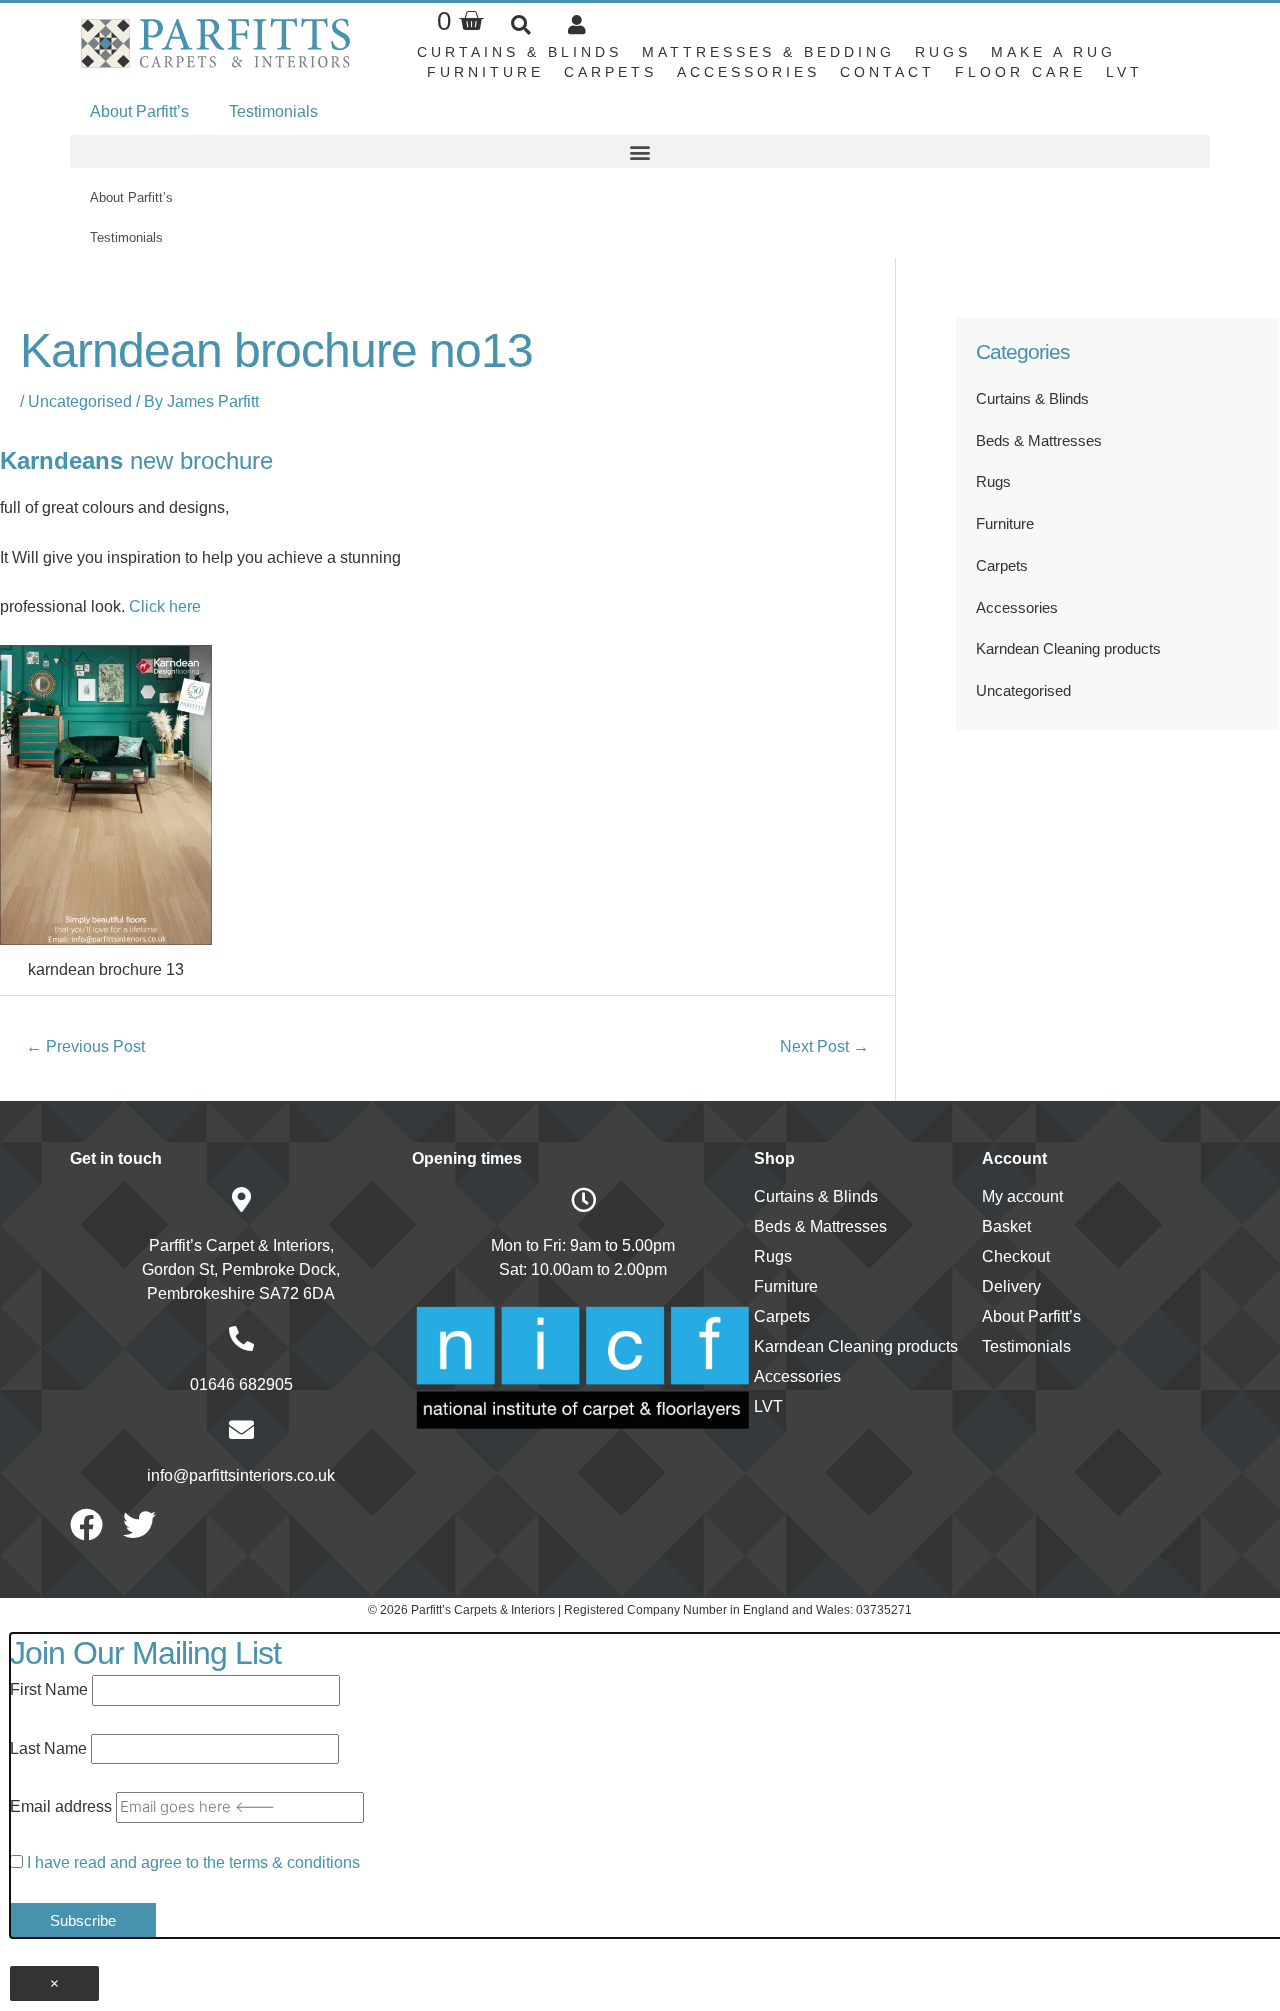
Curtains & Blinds (519, 52)
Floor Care (1020, 72)
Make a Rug (1053, 52)
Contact (887, 72)
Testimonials (273, 111)
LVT (1124, 72)
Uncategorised (80, 401)
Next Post (824, 1046)
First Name (49, 1689)
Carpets (610, 72)
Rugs (943, 52)
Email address (61, 1806)
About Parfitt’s (139, 111)
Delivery (1011, 1286)
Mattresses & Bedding (768, 52)
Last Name (48, 1748)
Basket (1006, 1226)
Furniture (485, 72)
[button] (520, 24)
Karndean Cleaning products (1068, 648)
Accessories (748, 72)
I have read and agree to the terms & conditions (193, 1862)
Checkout (1016, 1256)
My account (1022, 1196)
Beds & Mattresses (1039, 440)
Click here (165, 606)
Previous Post (85, 1046)
